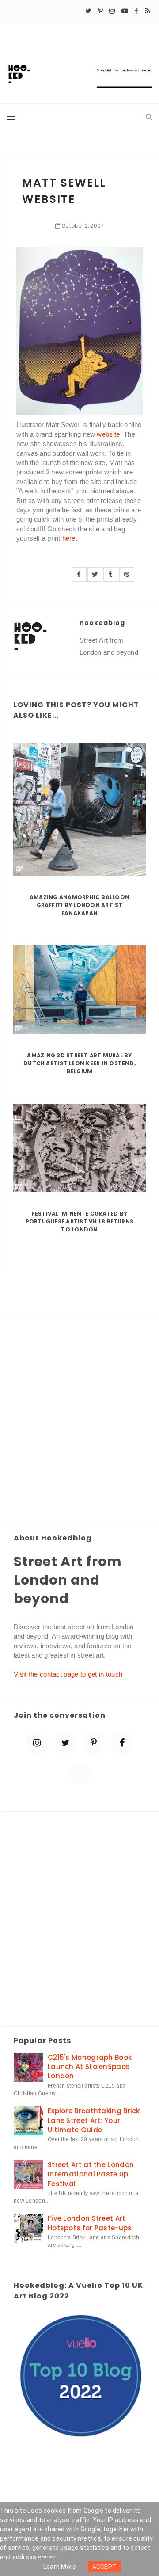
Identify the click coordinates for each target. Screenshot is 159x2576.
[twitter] (88, 11)
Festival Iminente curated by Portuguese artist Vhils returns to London (79, 1221)
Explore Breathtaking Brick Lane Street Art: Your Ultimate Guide (94, 2120)
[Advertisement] (79, 1422)
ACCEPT (105, 2567)
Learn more (60, 2567)
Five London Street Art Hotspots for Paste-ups (90, 2223)
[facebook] (136, 11)
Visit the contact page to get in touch (68, 1674)
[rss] (148, 11)
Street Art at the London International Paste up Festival (91, 2174)
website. (109, 434)
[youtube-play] (125, 11)
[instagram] (112, 11)
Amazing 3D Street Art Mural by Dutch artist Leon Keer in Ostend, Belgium (79, 1063)
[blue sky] (80, 1774)
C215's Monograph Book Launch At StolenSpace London (90, 2067)
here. (70, 538)
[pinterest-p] (100, 11)
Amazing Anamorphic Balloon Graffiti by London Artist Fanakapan (79, 905)
